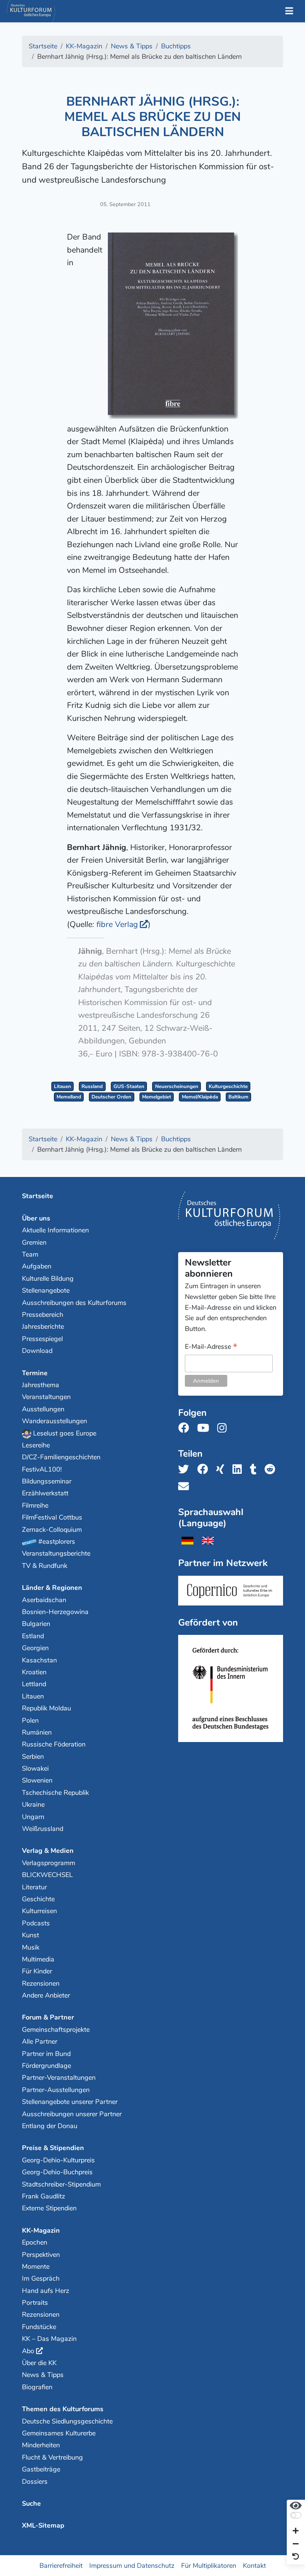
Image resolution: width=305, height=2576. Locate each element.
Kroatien (34, 1672)
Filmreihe (35, 1505)
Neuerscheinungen (177, 1086)
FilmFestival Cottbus (52, 1517)
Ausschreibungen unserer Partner (72, 2114)
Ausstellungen (43, 1409)
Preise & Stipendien (53, 2148)
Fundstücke (39, 2327)
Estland (33, 1636)
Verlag (117, 924)
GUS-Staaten (129, 1086)
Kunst (30, 1935)
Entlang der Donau (50, 2126)
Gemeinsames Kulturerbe (59, 2433)
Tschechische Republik (55, 1793)
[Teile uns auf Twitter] (186, 1470)
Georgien (35, 1648)
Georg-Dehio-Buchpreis (57, 2172)
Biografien (37, 2387)
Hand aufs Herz (46, 2291)
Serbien (33, 1757)
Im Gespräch (41, 2278)
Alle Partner (40, 2041)
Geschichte (38, 1899)
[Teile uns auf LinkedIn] (239, 1470)
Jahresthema (41, 1385)
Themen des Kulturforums (63, 2409)
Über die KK (39, 2363)
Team (30, 1254)
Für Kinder (37, 1971)
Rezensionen (41, 1983)
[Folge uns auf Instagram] (224, 1428)
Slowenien (37, 1780)
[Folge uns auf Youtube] (205, 1428)
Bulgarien (36, 1624)
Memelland (69, 1097)
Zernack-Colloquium (52, 1530)
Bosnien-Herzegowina (55, 1612)
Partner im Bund (46, 2054)
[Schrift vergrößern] (296, 2532)
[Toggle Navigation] (289, 11)
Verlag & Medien (48, 1851)
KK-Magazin (41, 2230)
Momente (36, 2267)
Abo (28, 2351)
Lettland (34, 1684)
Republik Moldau (46, 1708)
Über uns (36, 1218)
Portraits (35, 2303)
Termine (35, 1373)
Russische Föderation (54, 1744)
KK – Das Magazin (49, 2339)
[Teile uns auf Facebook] (205, 1470)
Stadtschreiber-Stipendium (61, 2184)
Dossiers (35, 2482)
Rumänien (37, 1732)
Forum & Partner (48, 2017)
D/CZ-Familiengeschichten (61, 1457)
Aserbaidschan (44, 1600)
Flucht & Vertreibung (52, 2457)
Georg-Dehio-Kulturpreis (58, 2160)
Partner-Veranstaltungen (59, 2078)
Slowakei (35, 1768)
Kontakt (254, 2565)
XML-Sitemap (43, 2525)
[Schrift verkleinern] (296, 2544)
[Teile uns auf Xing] (222, 1470)
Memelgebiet (157, 1097)
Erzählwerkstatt (45, 1493)
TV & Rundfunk (45, 1566)
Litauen (62, 1086)
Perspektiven (41, 2255)
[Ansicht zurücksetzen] (296, 2557)
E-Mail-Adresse (211, 1347)
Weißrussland (43, 1829)
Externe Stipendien (49, 2208)
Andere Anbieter (46, 1995)
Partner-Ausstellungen (56, 2090)
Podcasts (36, 1923)
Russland (92, 1086)
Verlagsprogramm (49, 1863)
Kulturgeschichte (228, 1086)
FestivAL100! (42, 1469)
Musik (31, 1947)
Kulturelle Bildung (48, 1279)
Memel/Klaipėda (200, 1097)
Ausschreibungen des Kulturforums (74, 1303)
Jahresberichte (43, 1327)
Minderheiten (41, 2445)
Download (37, 1351)
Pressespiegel (42, 1339)
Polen (30, 1720)
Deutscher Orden (111, 1097)
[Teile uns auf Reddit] (272, 1470)
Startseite (38, 1196)
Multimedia (38, 1959)
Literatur (34, 1887)
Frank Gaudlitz (44, 2196)
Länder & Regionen (52, 1588)
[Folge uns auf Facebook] (186, 1428)
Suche (31, 2503)
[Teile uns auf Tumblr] (256, 1470)
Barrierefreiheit (61, 2565)
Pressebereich (43, 1315)
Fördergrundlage (46, 2066)
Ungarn (33, 1817)
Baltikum (238, 1097)
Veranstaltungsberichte (56, 1553)
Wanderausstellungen (54, 1421)
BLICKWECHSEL (47, 1875)
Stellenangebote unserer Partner (70, 2102)
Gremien (34, 1242)
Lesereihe (36, 1445)
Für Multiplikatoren (209, 2565)
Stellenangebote (46, 1290)
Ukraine (33, 1805)
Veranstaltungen (46, 1397)
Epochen (35, 2242)
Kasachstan (39, 1660)
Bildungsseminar (47, 1481)
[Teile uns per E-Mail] (186, 1487)
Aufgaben (37, 1266)
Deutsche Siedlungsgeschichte (67, 2421)
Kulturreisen (39, 1911)
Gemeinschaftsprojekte (56, 2030)
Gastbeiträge (41, 2469)
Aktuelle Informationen (55, 1230)
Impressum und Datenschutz (132, 2565)
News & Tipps (43, 2375)
